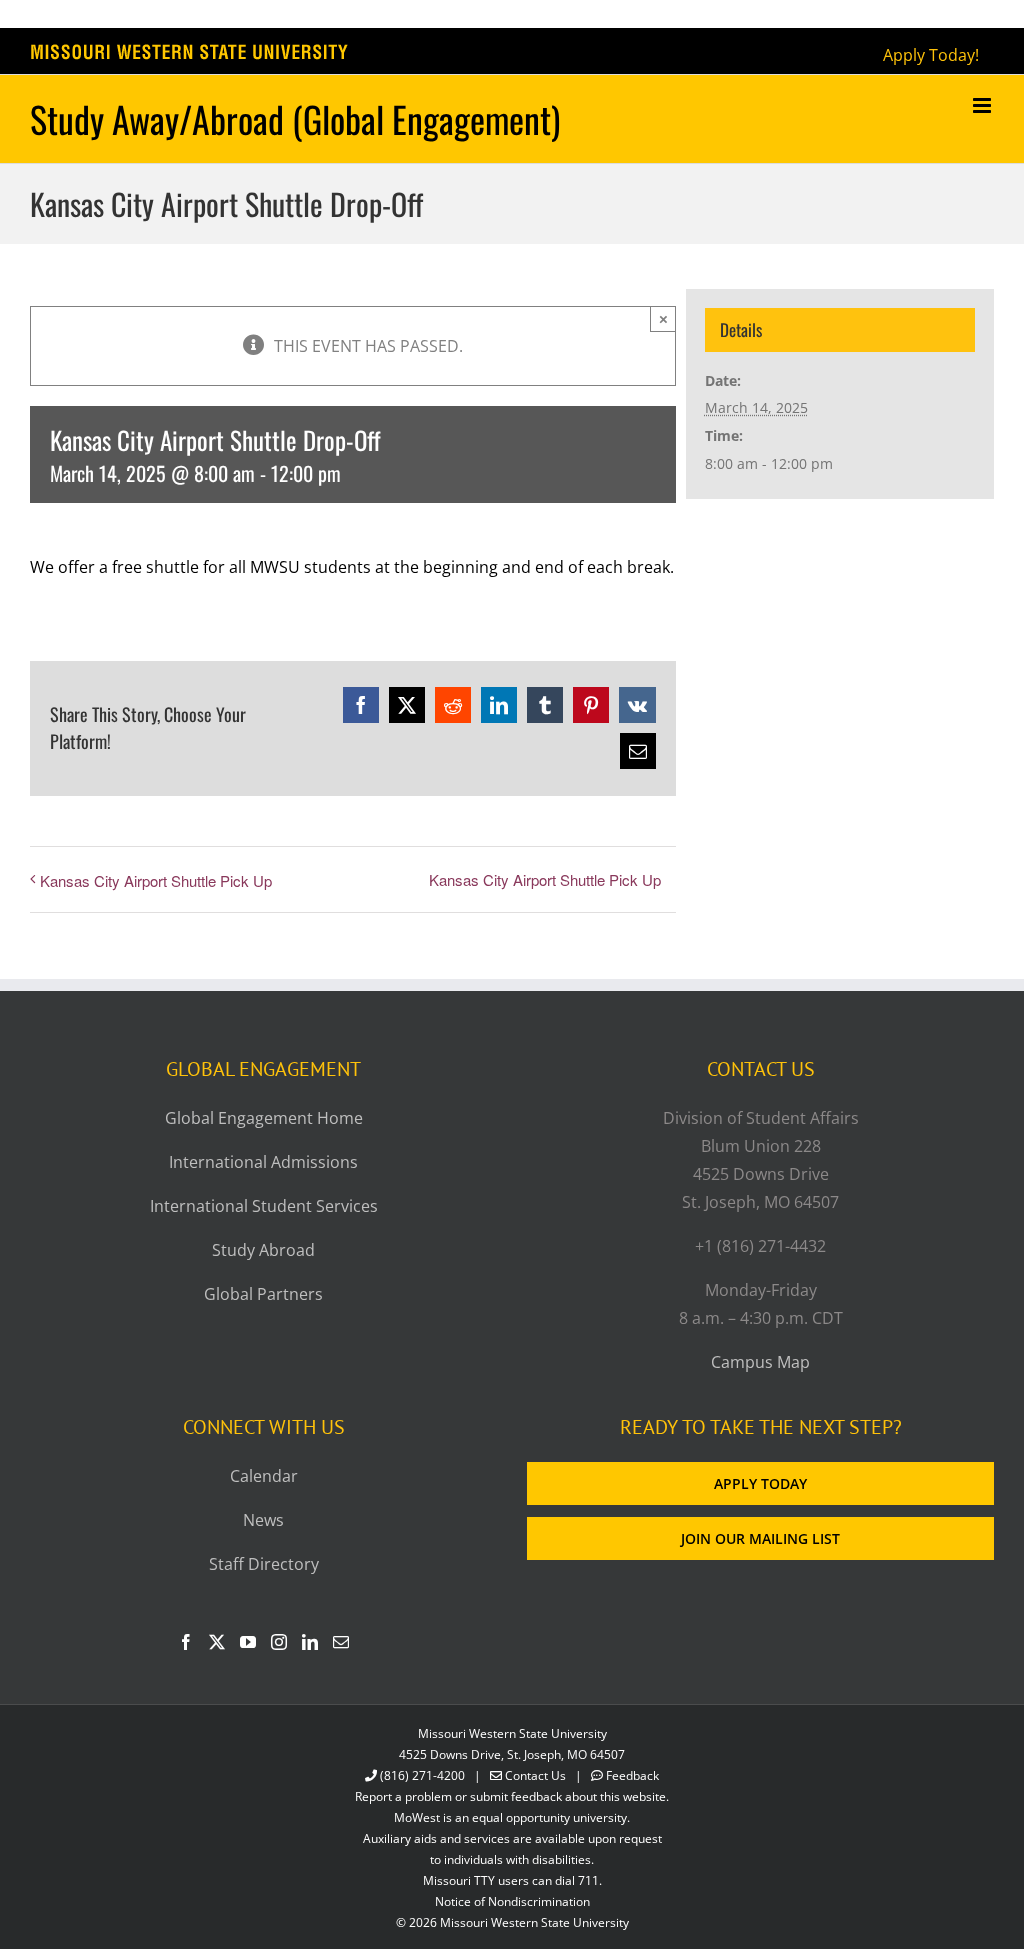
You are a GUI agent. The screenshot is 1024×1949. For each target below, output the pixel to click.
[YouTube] (248, 1642)
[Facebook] (186, 1642)
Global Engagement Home (264, 1118)
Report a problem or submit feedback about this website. (512, 1796)
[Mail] (341, 1642)
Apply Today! (931, 55)
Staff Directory (264, 1564)
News (263, 1520)
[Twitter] (217, 1642)
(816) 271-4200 (422, 1775)
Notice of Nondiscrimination (512, 1901)
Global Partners (263, 1294)
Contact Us (535, 1775)
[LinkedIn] (310, 1642)
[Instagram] (279, 1642)
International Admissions (263, 1162)
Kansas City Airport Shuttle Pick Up (156, 880)
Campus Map (760, 1362)
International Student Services (264, 1206)
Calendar (264, 1476)
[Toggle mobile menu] (983, 105)
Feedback (632, 1775)
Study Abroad (263, 1250)
